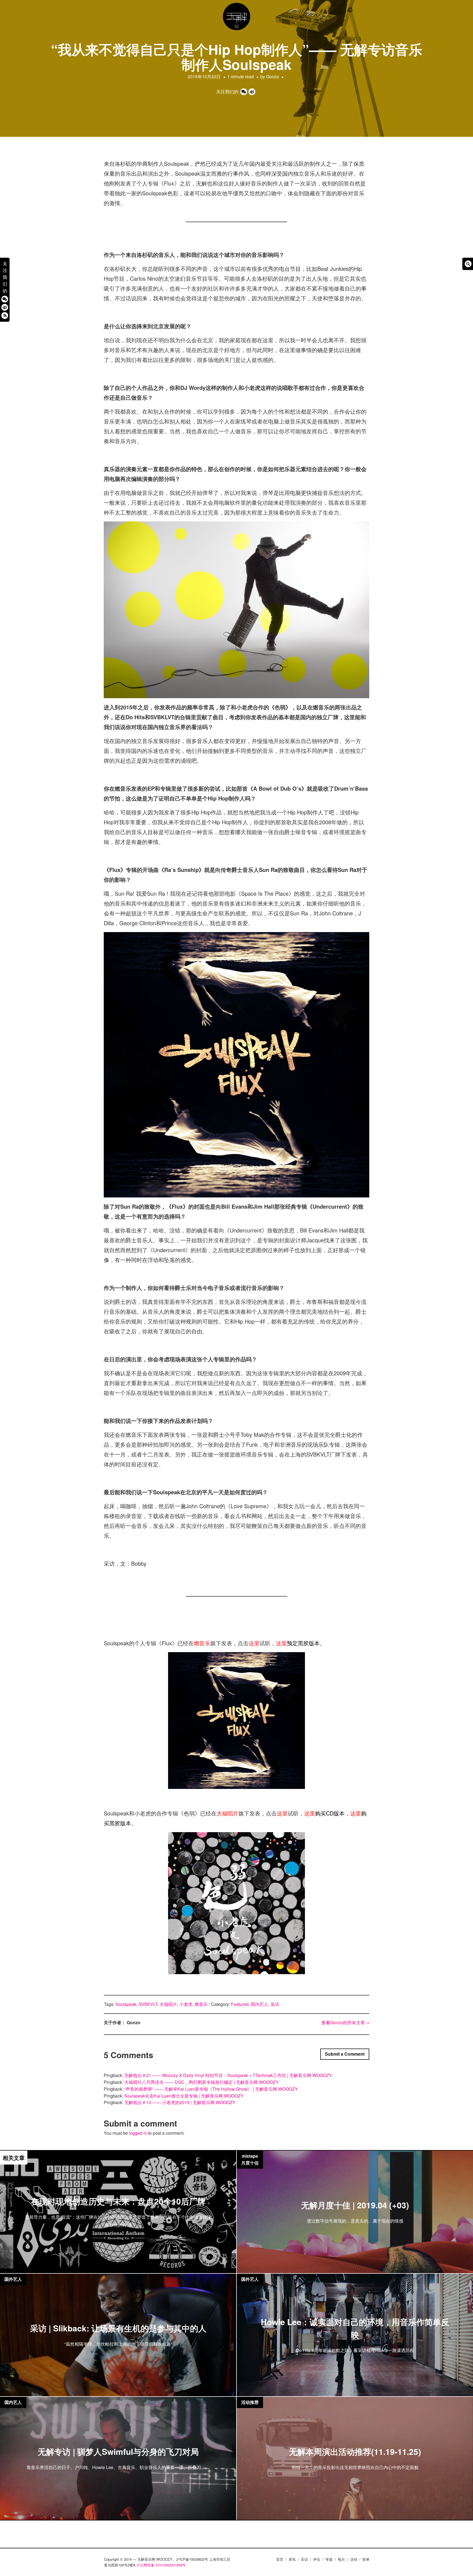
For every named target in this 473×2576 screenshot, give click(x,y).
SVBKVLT (148, 2004)
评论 (317, 2559)
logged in (138, 2133)
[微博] (5, 307)
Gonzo (272, 76)
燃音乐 (202, 1643)
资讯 (292, 2559)
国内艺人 (259, 2004)
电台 (341, 2559)
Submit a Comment (345, 2054)
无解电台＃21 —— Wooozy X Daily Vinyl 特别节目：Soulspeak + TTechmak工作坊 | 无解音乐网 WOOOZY (228, 2075)
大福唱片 (227, 1813)
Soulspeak (126, 2004)
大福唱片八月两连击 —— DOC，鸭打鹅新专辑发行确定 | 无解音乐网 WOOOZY (201, 2082)
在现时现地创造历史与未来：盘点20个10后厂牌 (118, 2201)
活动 (354, 2559)
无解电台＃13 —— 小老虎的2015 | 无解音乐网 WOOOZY (180, 2102)
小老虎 (186, 2004)
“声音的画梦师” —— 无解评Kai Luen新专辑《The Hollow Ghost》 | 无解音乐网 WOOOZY (211, 2089)
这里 (254, 1643)
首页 (280, 2559)
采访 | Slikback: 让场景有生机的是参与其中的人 (118, 2328)
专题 (329, 2559)
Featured (240, 2004)
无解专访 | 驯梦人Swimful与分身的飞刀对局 (118, 2452)
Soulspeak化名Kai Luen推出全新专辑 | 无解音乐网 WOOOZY (184, 2096)
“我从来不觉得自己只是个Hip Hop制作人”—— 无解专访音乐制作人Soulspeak (237, 57)
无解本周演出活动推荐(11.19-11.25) (355, 2452)
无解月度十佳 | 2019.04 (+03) (355, 2205)
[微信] (5, 299)
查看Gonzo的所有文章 (345, 2022)
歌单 (366, 2559)
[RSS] (5, 315)
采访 (275, 2004)
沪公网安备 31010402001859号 (161, 2565)
